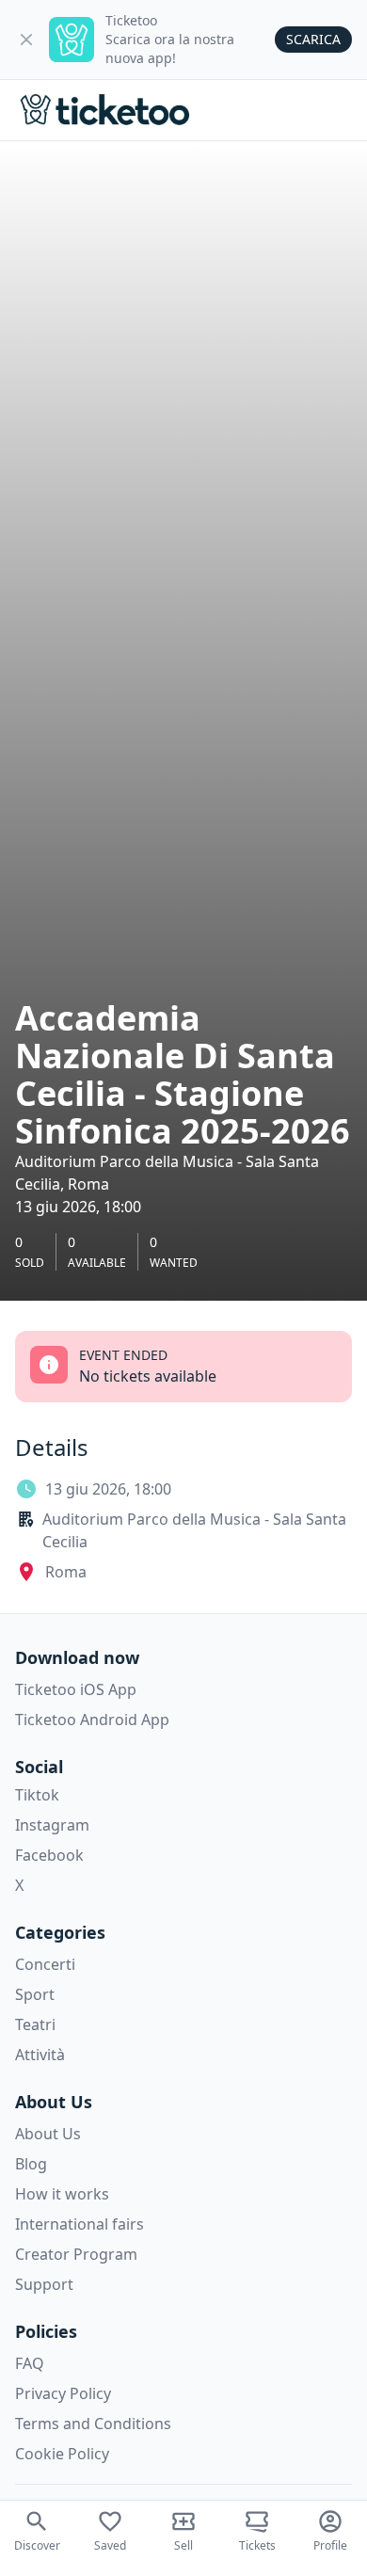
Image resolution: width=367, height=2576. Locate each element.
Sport (35, 1994)
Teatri (35, 2024)
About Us (48, 2134)
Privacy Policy (63, 2393)
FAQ (30, 2363)
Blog (31, 2164)
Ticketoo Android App (92, 1720)
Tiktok (37, 1795)
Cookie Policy (62, 2454)
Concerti (45, 1964)
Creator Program (76, 2254)
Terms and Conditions (93, 2424)
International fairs (80, 2224)
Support (44, 2284)
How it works (62, 2194)
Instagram (52, 1825)
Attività (40, 2055)
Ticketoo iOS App (76, 1689)
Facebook (49, 1855)
